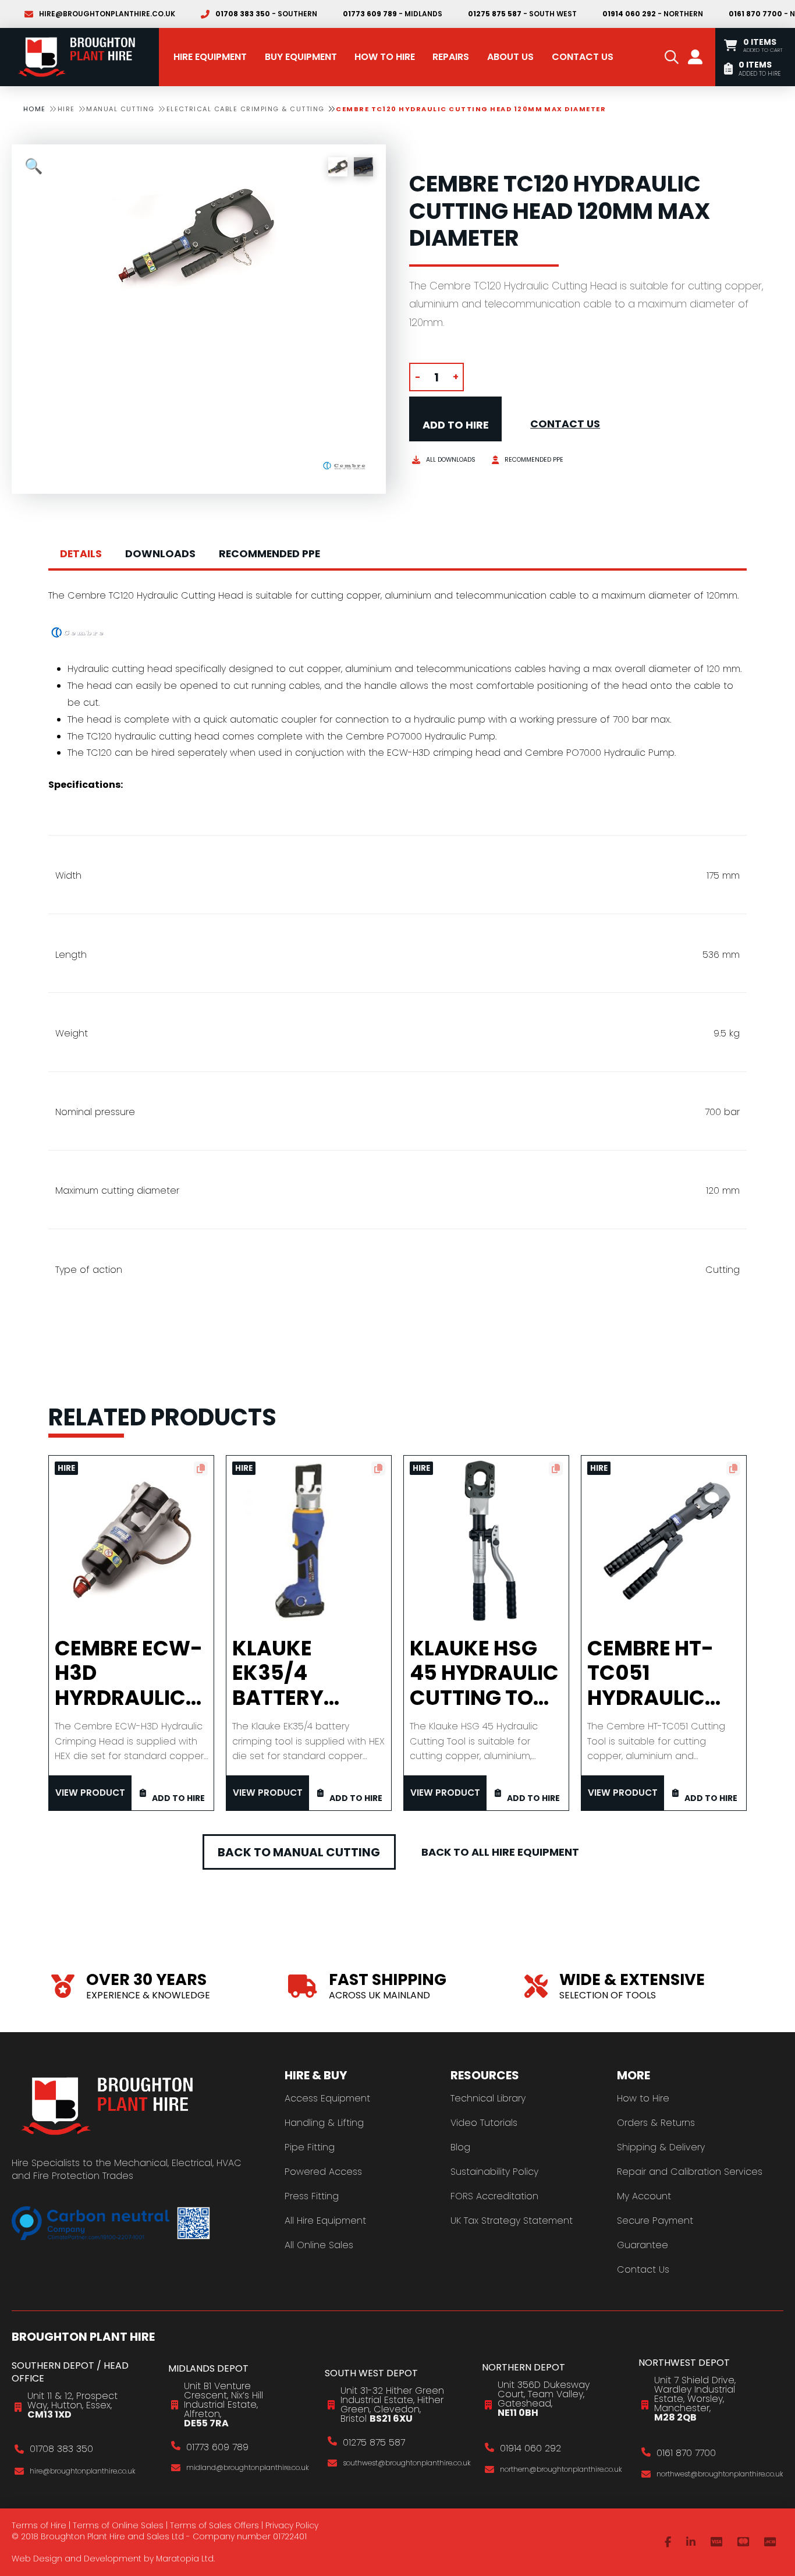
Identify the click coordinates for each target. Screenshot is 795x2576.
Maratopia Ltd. (185, 2559)
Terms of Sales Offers (214, 2525)
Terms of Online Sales (118, 2525)
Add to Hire (456, 425)
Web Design (37, 2559)
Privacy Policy (292, 2525)
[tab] (81, 554)
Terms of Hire (39, 2525)
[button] (672, 57)
